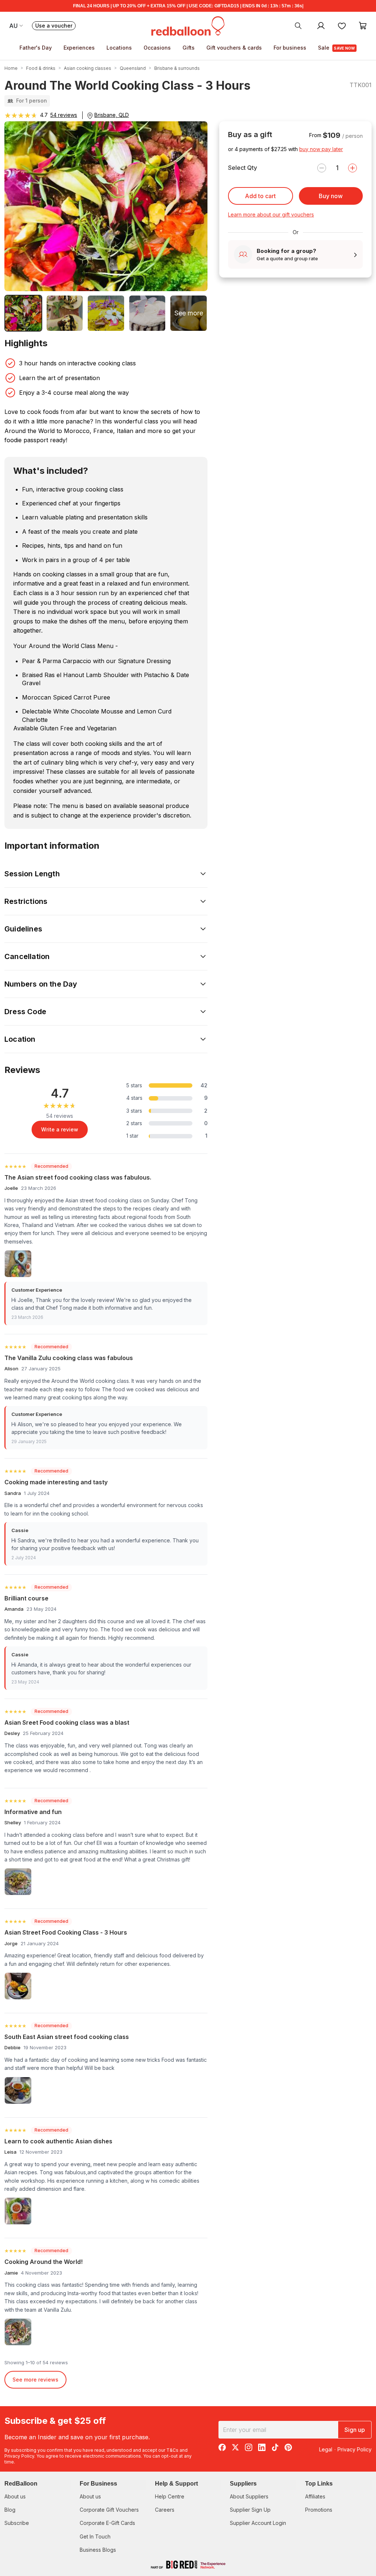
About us (15, 2496)
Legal (326, 2449)
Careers (165, 2510)
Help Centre (170, 2496)
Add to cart (260, 196)
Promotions (319, 2510)
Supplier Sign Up (250, 2510)
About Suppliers (249, 2496)
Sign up (355, 2430)
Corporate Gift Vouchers (109, 2510)
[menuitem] (298, 25)
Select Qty (243, 168)
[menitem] (342, 25)
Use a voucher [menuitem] (55, 26)
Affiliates (315, 2496)
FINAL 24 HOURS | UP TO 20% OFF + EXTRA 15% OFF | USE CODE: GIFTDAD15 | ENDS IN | (188, 6)
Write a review (60, 1129)
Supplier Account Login (258, 2523)
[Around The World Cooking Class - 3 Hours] (23, 313)
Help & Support (176, 2484)
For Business (98, 2484)
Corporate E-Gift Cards (107, 2523)
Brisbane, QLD (112, 115)
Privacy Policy (19, 2456)
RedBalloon (21, 2484)
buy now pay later (321, 149)
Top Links (319, 2484)
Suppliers (243, 2484)
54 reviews (64, 115)
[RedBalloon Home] (188, 25)
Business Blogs (98, 2550)
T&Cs (172, 2450)
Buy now (331, 196)
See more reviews (35, 2380)
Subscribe (17, 2523)
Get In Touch (95, 2536)
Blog (10, 2510)
